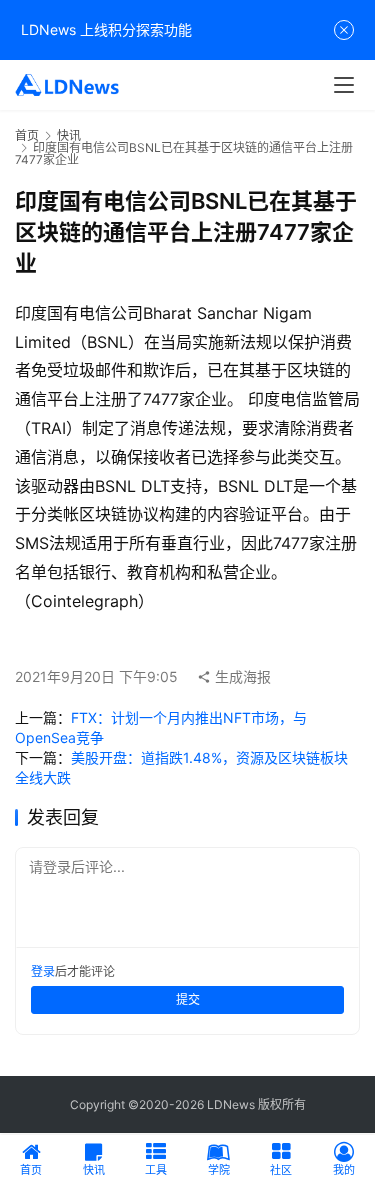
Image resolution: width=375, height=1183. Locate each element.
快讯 (69, 135)
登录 (43, 971)
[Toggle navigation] (344, 85)
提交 (188, 999)
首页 (27, 135)
